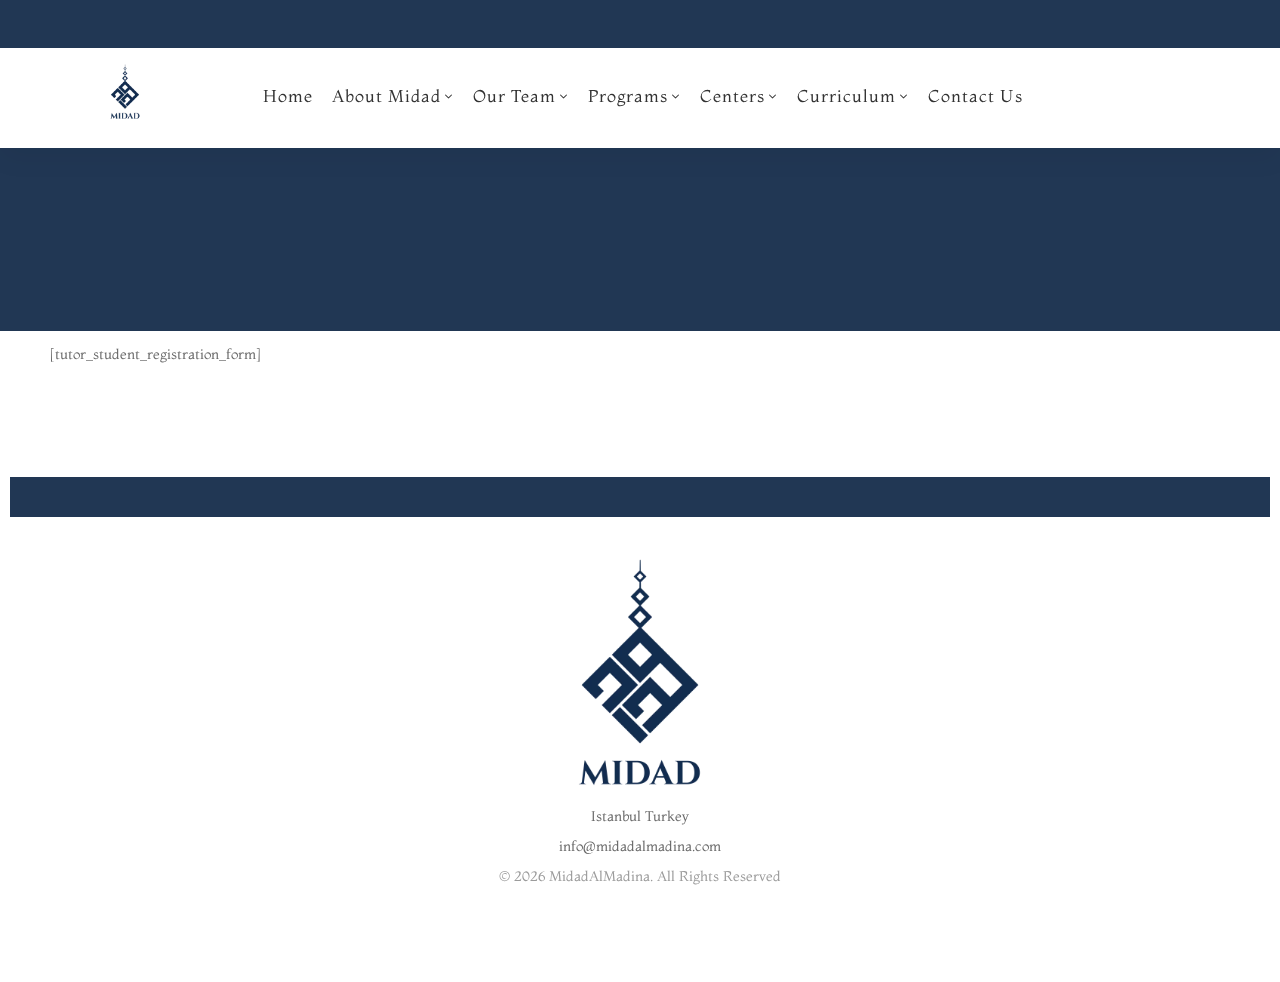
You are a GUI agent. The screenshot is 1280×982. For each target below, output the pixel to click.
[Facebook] (578, 963)
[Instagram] (640, 963)
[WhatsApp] (702, 963)
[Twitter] (609, 963)
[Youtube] (671, 963)
